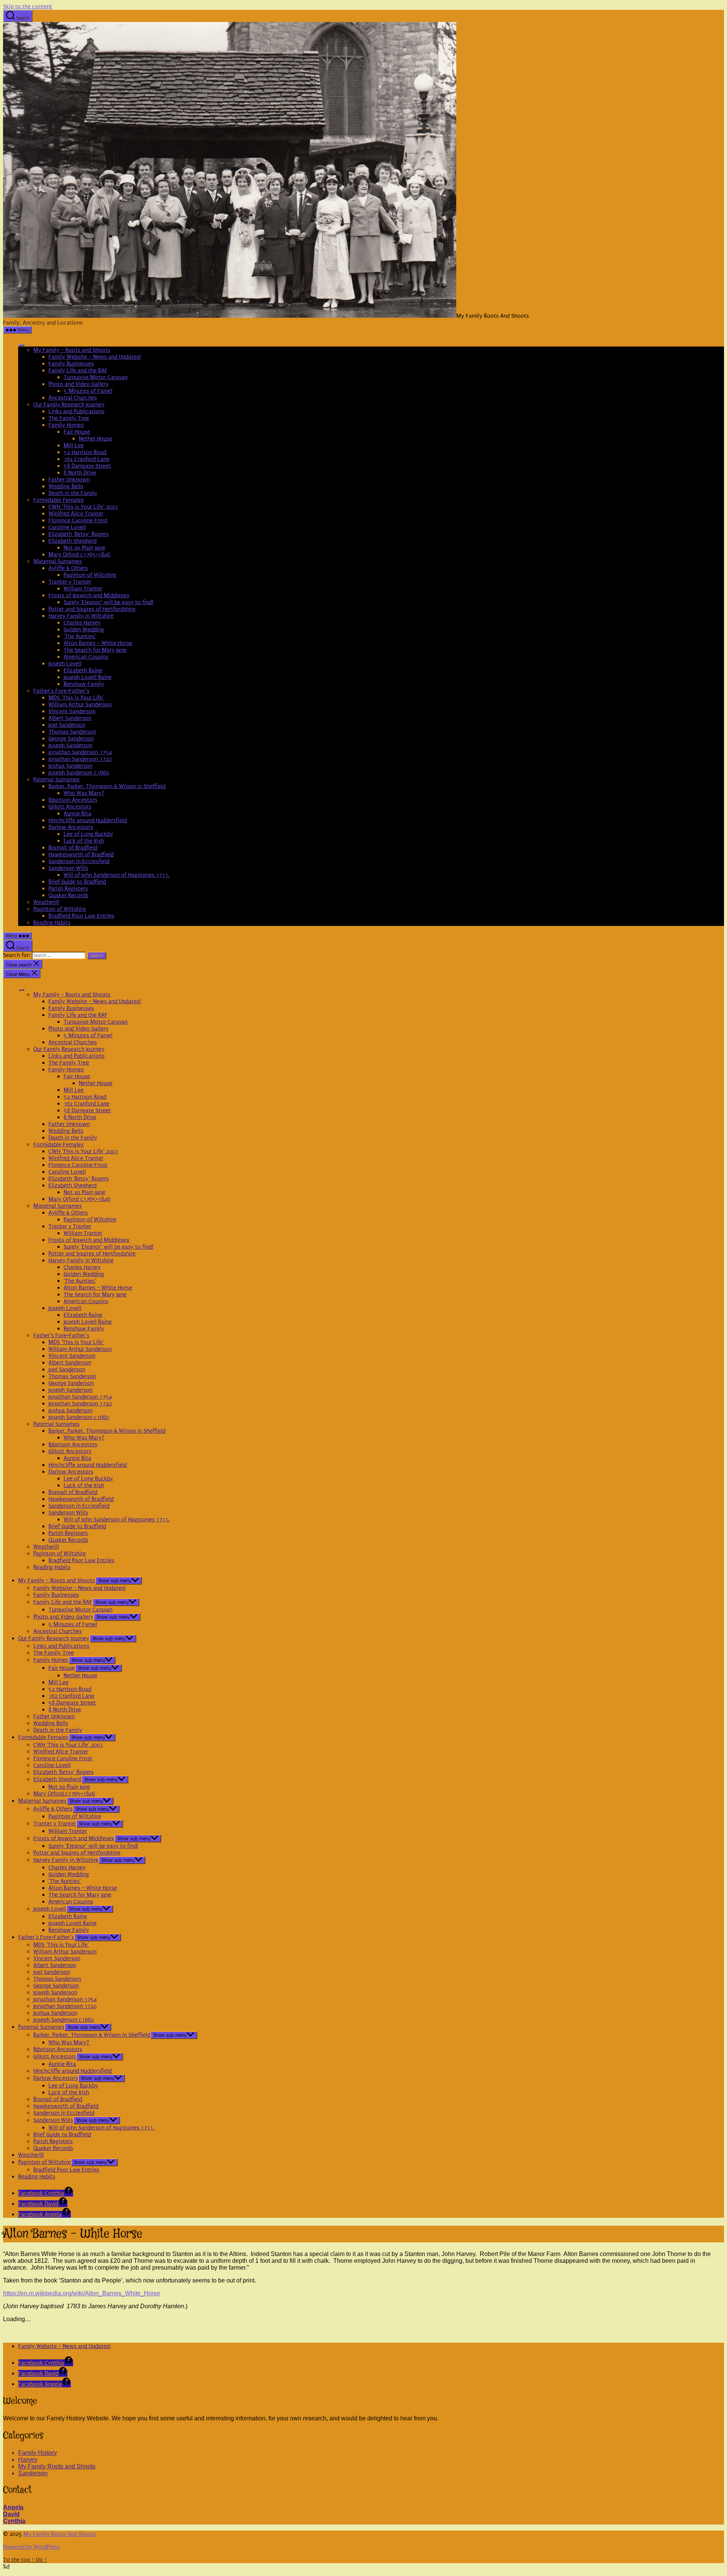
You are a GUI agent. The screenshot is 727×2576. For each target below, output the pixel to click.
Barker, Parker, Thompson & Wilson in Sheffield (107, 786)
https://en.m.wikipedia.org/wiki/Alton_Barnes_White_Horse (82, 2293)
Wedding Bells (66, 486)
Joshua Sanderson (70, 766)
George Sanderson (71, 738)
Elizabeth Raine (83, 670)
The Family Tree (69, 418)
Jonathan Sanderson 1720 (80, 759)
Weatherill (46, 902)
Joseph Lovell (65, 664)
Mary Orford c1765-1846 (79, 554)
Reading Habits (52, 923)
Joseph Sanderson (70, 745)
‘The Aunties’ (80, 636)
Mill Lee (74, 445)
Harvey (28, 2460)
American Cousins (86, 657)
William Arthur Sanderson (80, 704)
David (11, 2514)
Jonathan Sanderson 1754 (80, 752)
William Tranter (83, 589)
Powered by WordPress (31, 2547)
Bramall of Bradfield (73, 848)
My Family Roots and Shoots (57, 2466)
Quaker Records (68, 895)
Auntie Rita (77, 813)
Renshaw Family (84, 684)
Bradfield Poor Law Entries (81, 916)
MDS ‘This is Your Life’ (76, 698)
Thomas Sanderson (72, 732)
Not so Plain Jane (84, 548)
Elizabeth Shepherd (73, 541)
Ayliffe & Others (68, 568)
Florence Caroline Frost (78, 520)
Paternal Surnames (56, 779)
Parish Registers (68, 888)
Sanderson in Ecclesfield (79, 861)
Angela (13, 2507)
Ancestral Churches (73, 398)
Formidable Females (59, 500)
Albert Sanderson (70, 718)
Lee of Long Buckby (88, 834)
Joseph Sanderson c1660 (79, 773)
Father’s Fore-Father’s (61, 691)
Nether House (96, 439)
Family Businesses (71, 364)
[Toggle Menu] (21, 345)
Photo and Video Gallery (79, 384)
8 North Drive (80, 473)
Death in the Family (73, 493)
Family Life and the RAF (78, 370)
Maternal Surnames (58, 561)
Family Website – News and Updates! (95, 357)
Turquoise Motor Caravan (96, 377)
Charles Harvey (82, 623)
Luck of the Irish (84, 841)
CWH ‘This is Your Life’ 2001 (83, 507)
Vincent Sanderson (72, 711)
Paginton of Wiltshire (90, 575)
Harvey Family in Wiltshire (81, 616)
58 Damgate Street (87, 466)
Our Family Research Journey (69, 404)
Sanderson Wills (68, 868)
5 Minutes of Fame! (88, 391)
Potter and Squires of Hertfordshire (92, 609)
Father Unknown (69, 479)
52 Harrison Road (85, 452)
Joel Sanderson (67, 725)
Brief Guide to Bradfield (77, 882)
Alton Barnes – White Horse (98, 643)
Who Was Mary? (84, 793)
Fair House (77, 432)
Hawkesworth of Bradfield (81, 854)
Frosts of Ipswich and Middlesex (89, 595)
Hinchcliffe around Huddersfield (88, 820)
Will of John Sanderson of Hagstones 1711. (117, 875)
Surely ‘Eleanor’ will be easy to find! (108, 602)
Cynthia (14, 2521)
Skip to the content (28, 6)
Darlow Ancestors (71, 827)
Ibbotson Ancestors (73, 800)
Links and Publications (76, 411)
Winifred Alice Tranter (76, 514)
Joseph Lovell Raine (88, 677)
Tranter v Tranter (70, 582)
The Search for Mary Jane (95, 650)
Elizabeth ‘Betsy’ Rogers (79, 534)
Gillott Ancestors (70, 807)
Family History (37, 2453)
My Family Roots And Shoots (60, 2534)
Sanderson (33, 2473)
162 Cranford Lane (87, 459)
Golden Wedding (84, 629)
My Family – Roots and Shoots (72, 350)
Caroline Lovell (67, 527)
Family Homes (66, 425)
